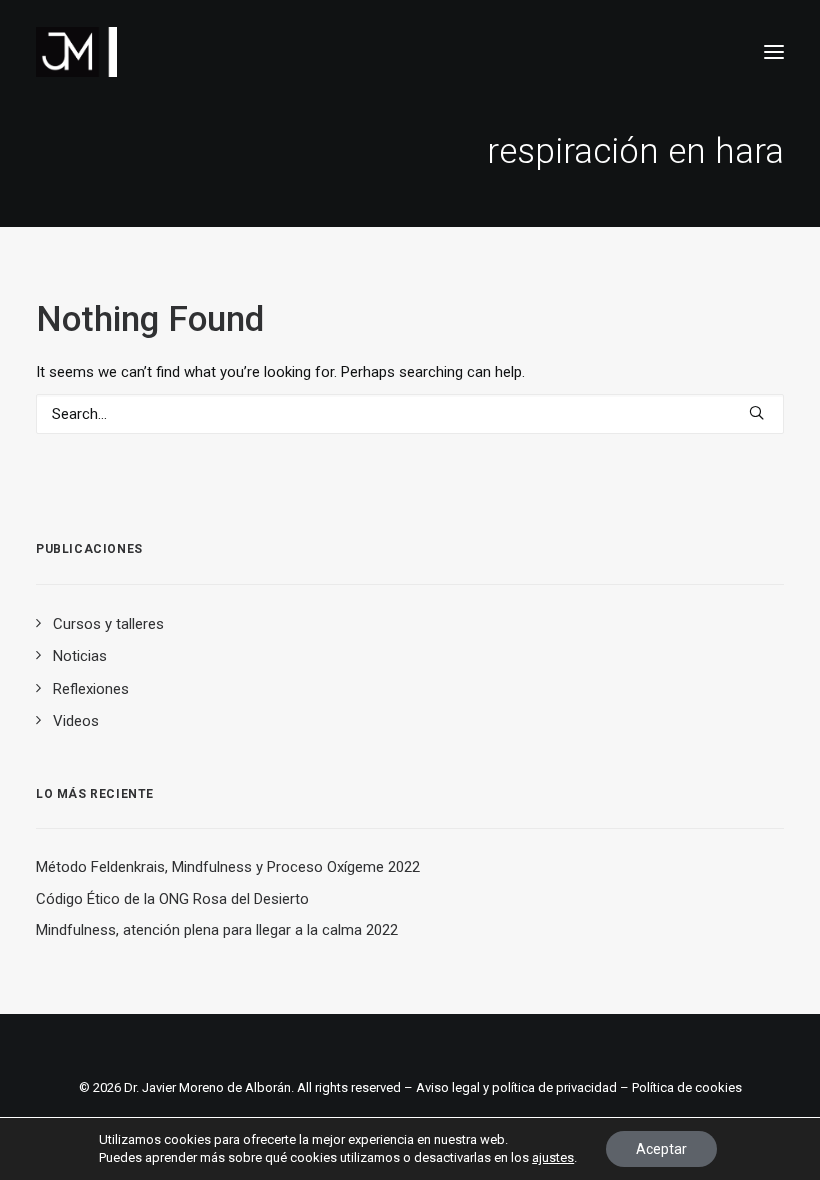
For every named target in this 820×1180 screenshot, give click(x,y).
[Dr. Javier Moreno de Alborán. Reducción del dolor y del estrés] (76, 52)
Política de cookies (687, 1087)
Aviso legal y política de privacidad (516, 1087)
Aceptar (661, 1149)
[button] (774, 52)
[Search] (410, 414)
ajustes (553, 1157)
